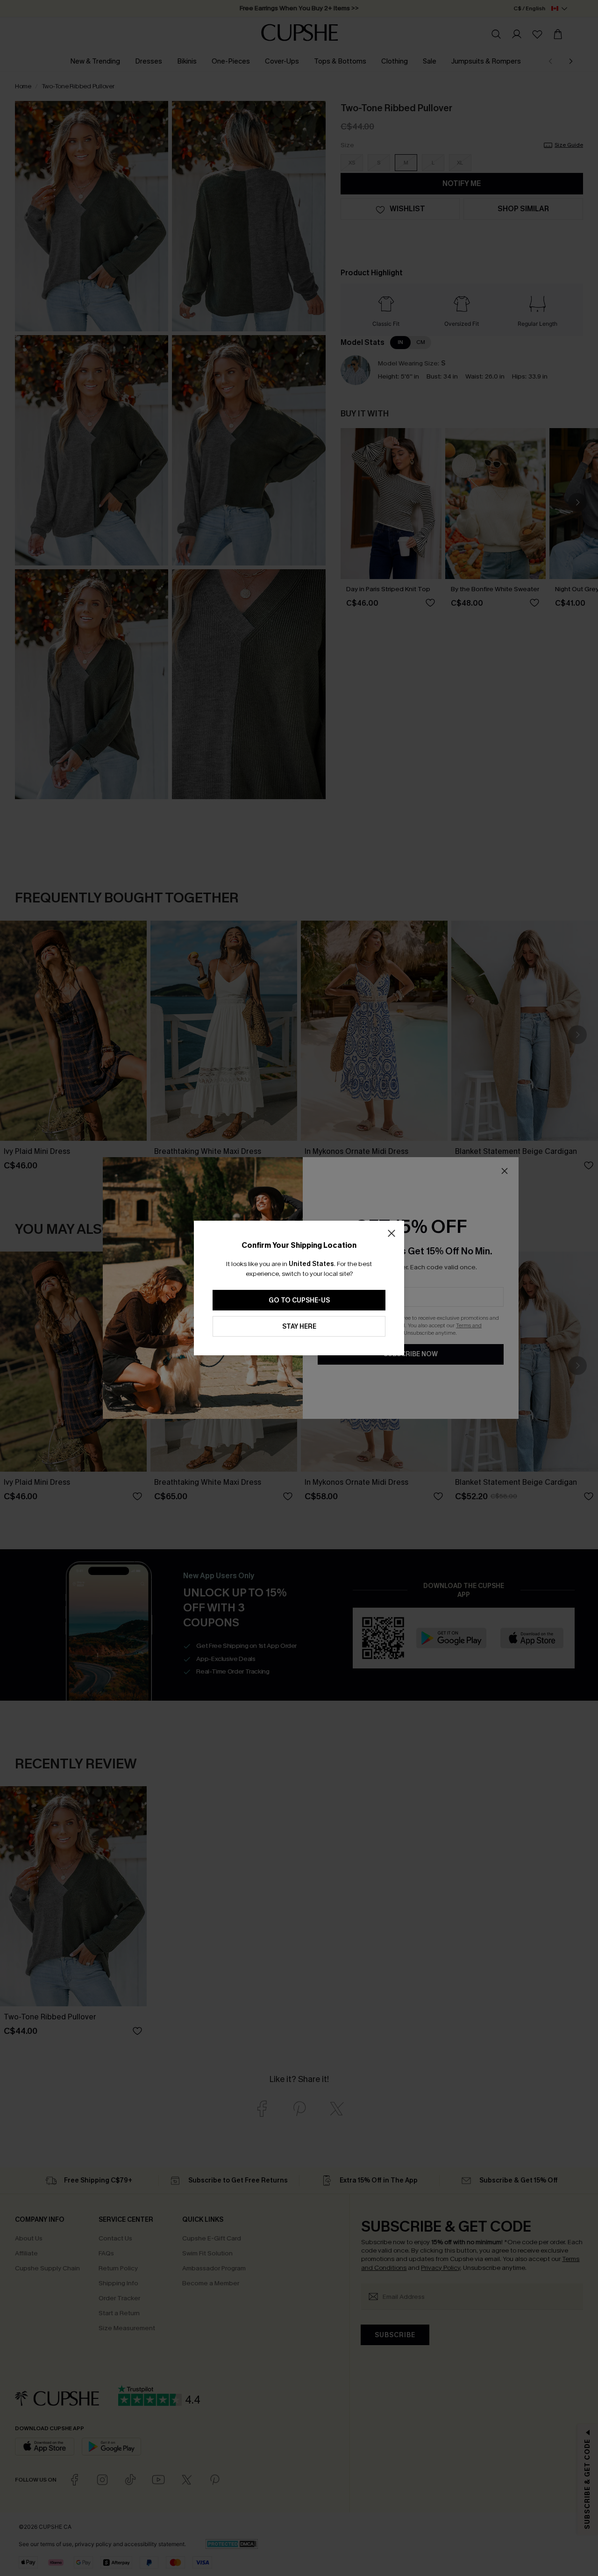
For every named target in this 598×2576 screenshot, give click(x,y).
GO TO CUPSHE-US (299, 1300)
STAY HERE (299, 1327)
